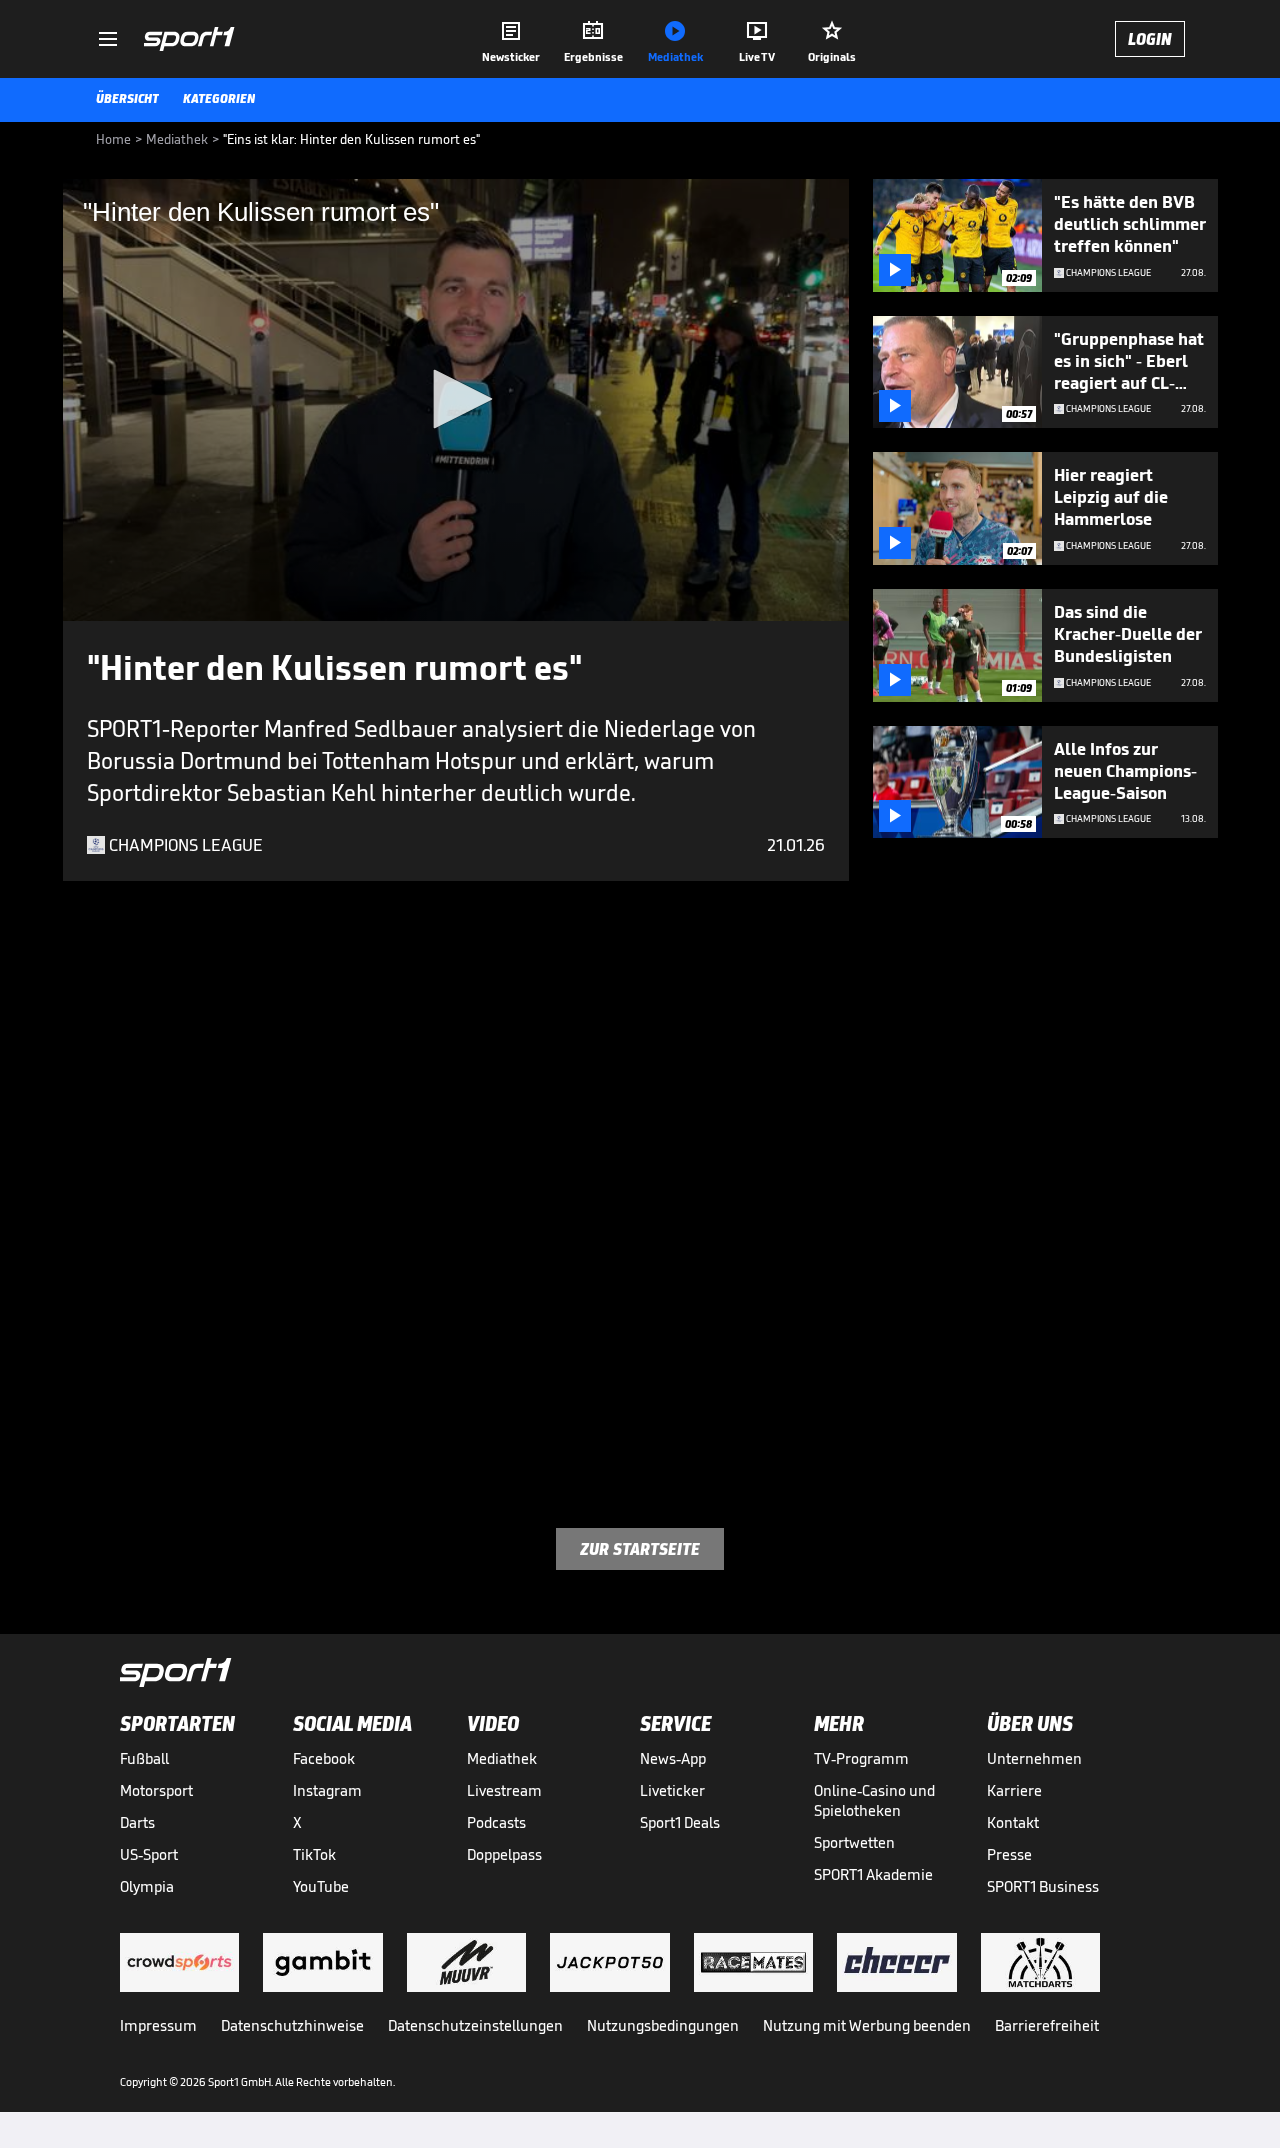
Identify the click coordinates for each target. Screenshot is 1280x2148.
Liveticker (672, 1790)
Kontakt (1013, 1822)
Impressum (158, 2025)
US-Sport (149, 1854)
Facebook (324, 1758)
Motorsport (156, 1790)
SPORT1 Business (1043, 1886)
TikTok (314, 1854)
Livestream (504, 1790)
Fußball (144, 1758)
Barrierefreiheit (1047, 2025)
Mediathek (502, 1758)
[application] (456, 400)
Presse (1009, 1854)
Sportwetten (854, 1842)
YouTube (321, 1886)
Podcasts (496, 1822)
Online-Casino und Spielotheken (874, 1800)
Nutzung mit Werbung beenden (867, 2025)
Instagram (327, 1790)
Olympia (147, 1886)
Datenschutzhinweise (292, 2025)
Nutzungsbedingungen (663, 2025)
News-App (673, 1758)
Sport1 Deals (680, 1822)
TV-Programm (861, 1758)
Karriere (1014, 1790)
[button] (456, 399)
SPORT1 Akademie (873, 1874)
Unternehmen (1034, 1758)
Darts (137, 1822)
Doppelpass (504, 1854)
